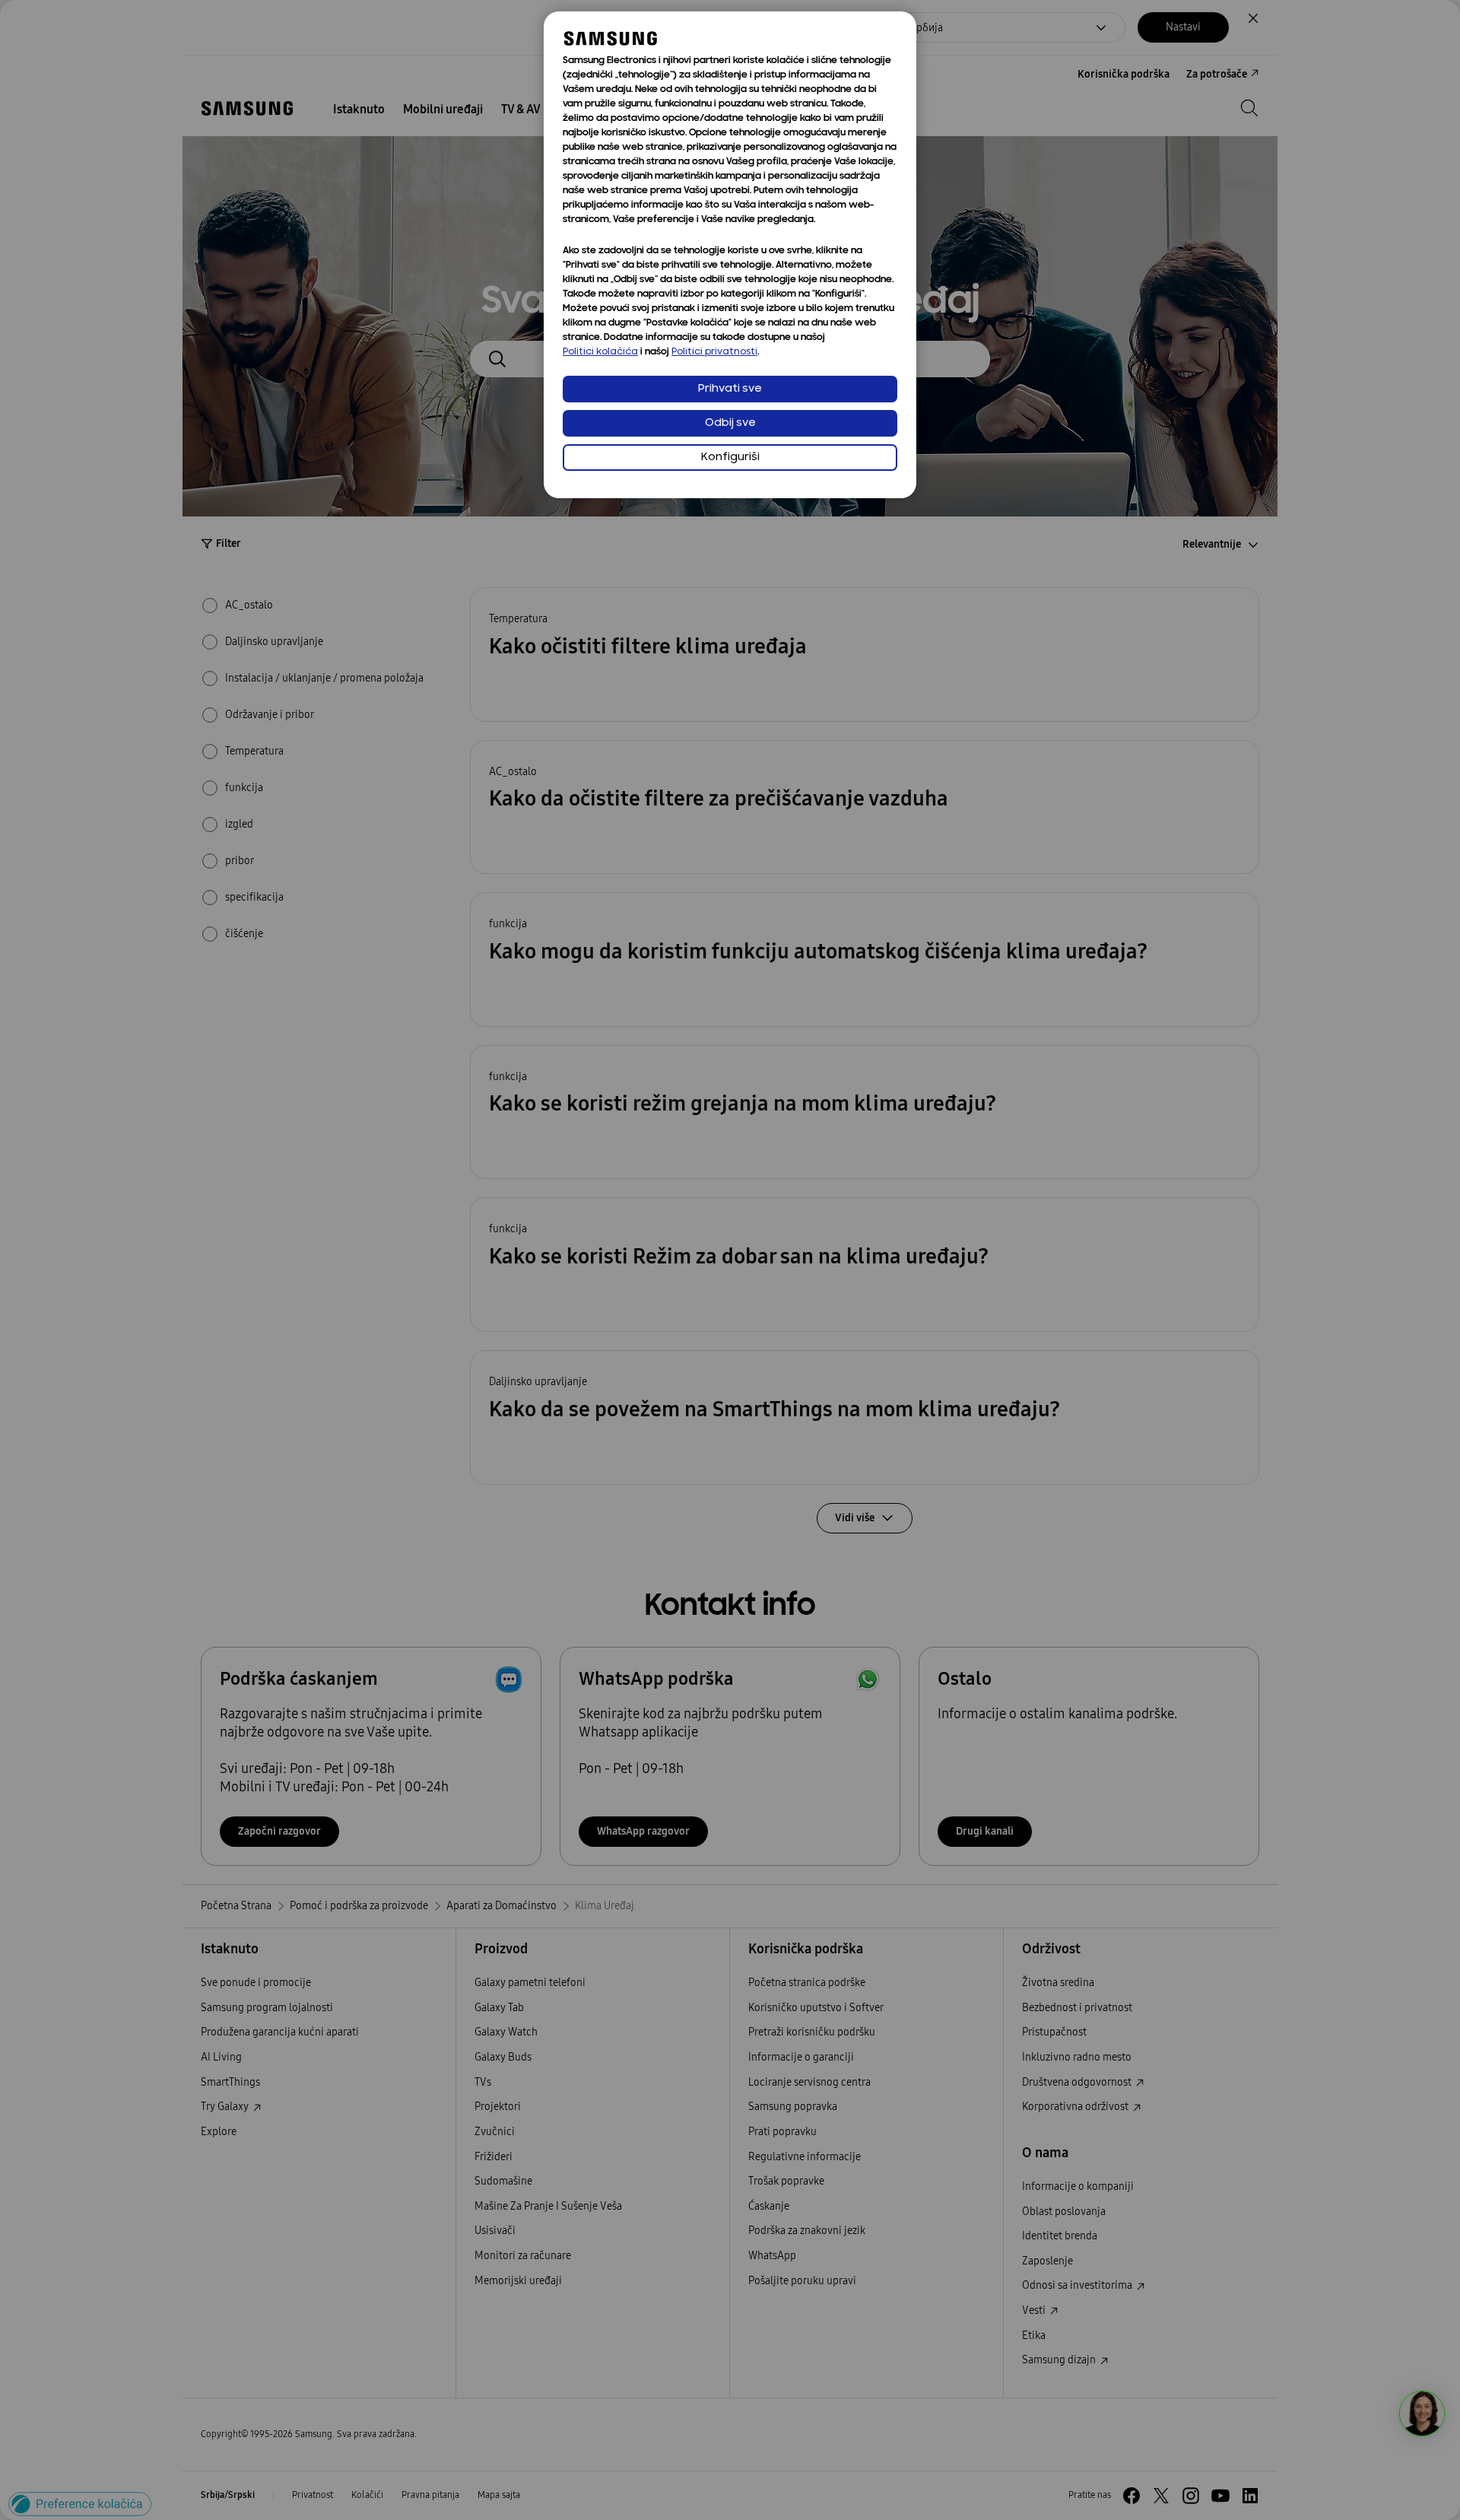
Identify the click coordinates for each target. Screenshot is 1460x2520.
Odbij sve (730, 423)
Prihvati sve (730, 389)
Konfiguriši (730, 458)
